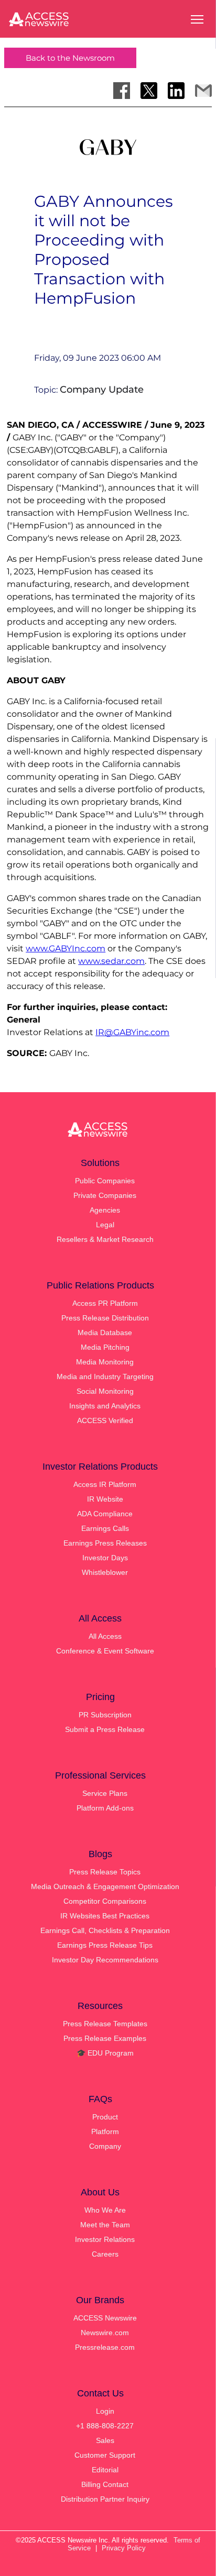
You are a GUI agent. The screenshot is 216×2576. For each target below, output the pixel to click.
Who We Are (105, 2210)
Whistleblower (105, 1572)
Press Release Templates (105, 2024)
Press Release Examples (105, 2038)
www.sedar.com (111, 961)
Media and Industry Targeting (105, 1376)
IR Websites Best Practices (105, 1916)
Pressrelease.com (105, 2347)
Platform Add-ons (105, 1808)
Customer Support (105, 2455)
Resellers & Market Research (105, 1239)
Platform (105, 2131)
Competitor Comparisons (105, 1901)
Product (105, 2117)
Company (105, 2146)
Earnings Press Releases (105, 1543)
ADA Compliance (105, 1514)
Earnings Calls (105, 1528)
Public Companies (105, 1181)
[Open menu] (197, 19)
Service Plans (105, 1793)
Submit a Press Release (105, 1729)
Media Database (105, 1333)
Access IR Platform (105, 1484)
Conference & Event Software (105, 1651)
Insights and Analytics (105, 1406)
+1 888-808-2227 (105, 2426)
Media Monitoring (105, 1362)
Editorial (105, 2470)
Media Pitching (105, 1347)
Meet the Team (105, 2225)
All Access (105, 1636)
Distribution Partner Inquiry (105, 2499)
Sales (105, 2440)
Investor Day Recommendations (105, 1960)
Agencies (105, 1210)
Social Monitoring (105, 1391)
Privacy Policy (124, 2548)
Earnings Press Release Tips (105, 1945)
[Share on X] (149, 91)
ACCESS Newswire (105, 2318)
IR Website (105, 1499)
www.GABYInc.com (66, 948)
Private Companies (105, 1195)
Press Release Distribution (105, 1318)
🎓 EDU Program (105, 2053)
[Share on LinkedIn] (176, 91)
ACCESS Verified (105, 1420)
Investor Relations (105, 2239)
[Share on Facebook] (122, 91)
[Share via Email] (203, 91)
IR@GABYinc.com (132, 1032)
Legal (105, 1225)
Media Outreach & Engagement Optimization (105, 1886)
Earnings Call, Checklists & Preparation (105, 1930)
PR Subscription (105, 1715)
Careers (105, 2254)
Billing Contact (105, 2484)
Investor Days (105, 1558)
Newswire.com (105, 2333)
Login (105, 2411)
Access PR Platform (105, 1303)
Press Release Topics (105, 1872)
